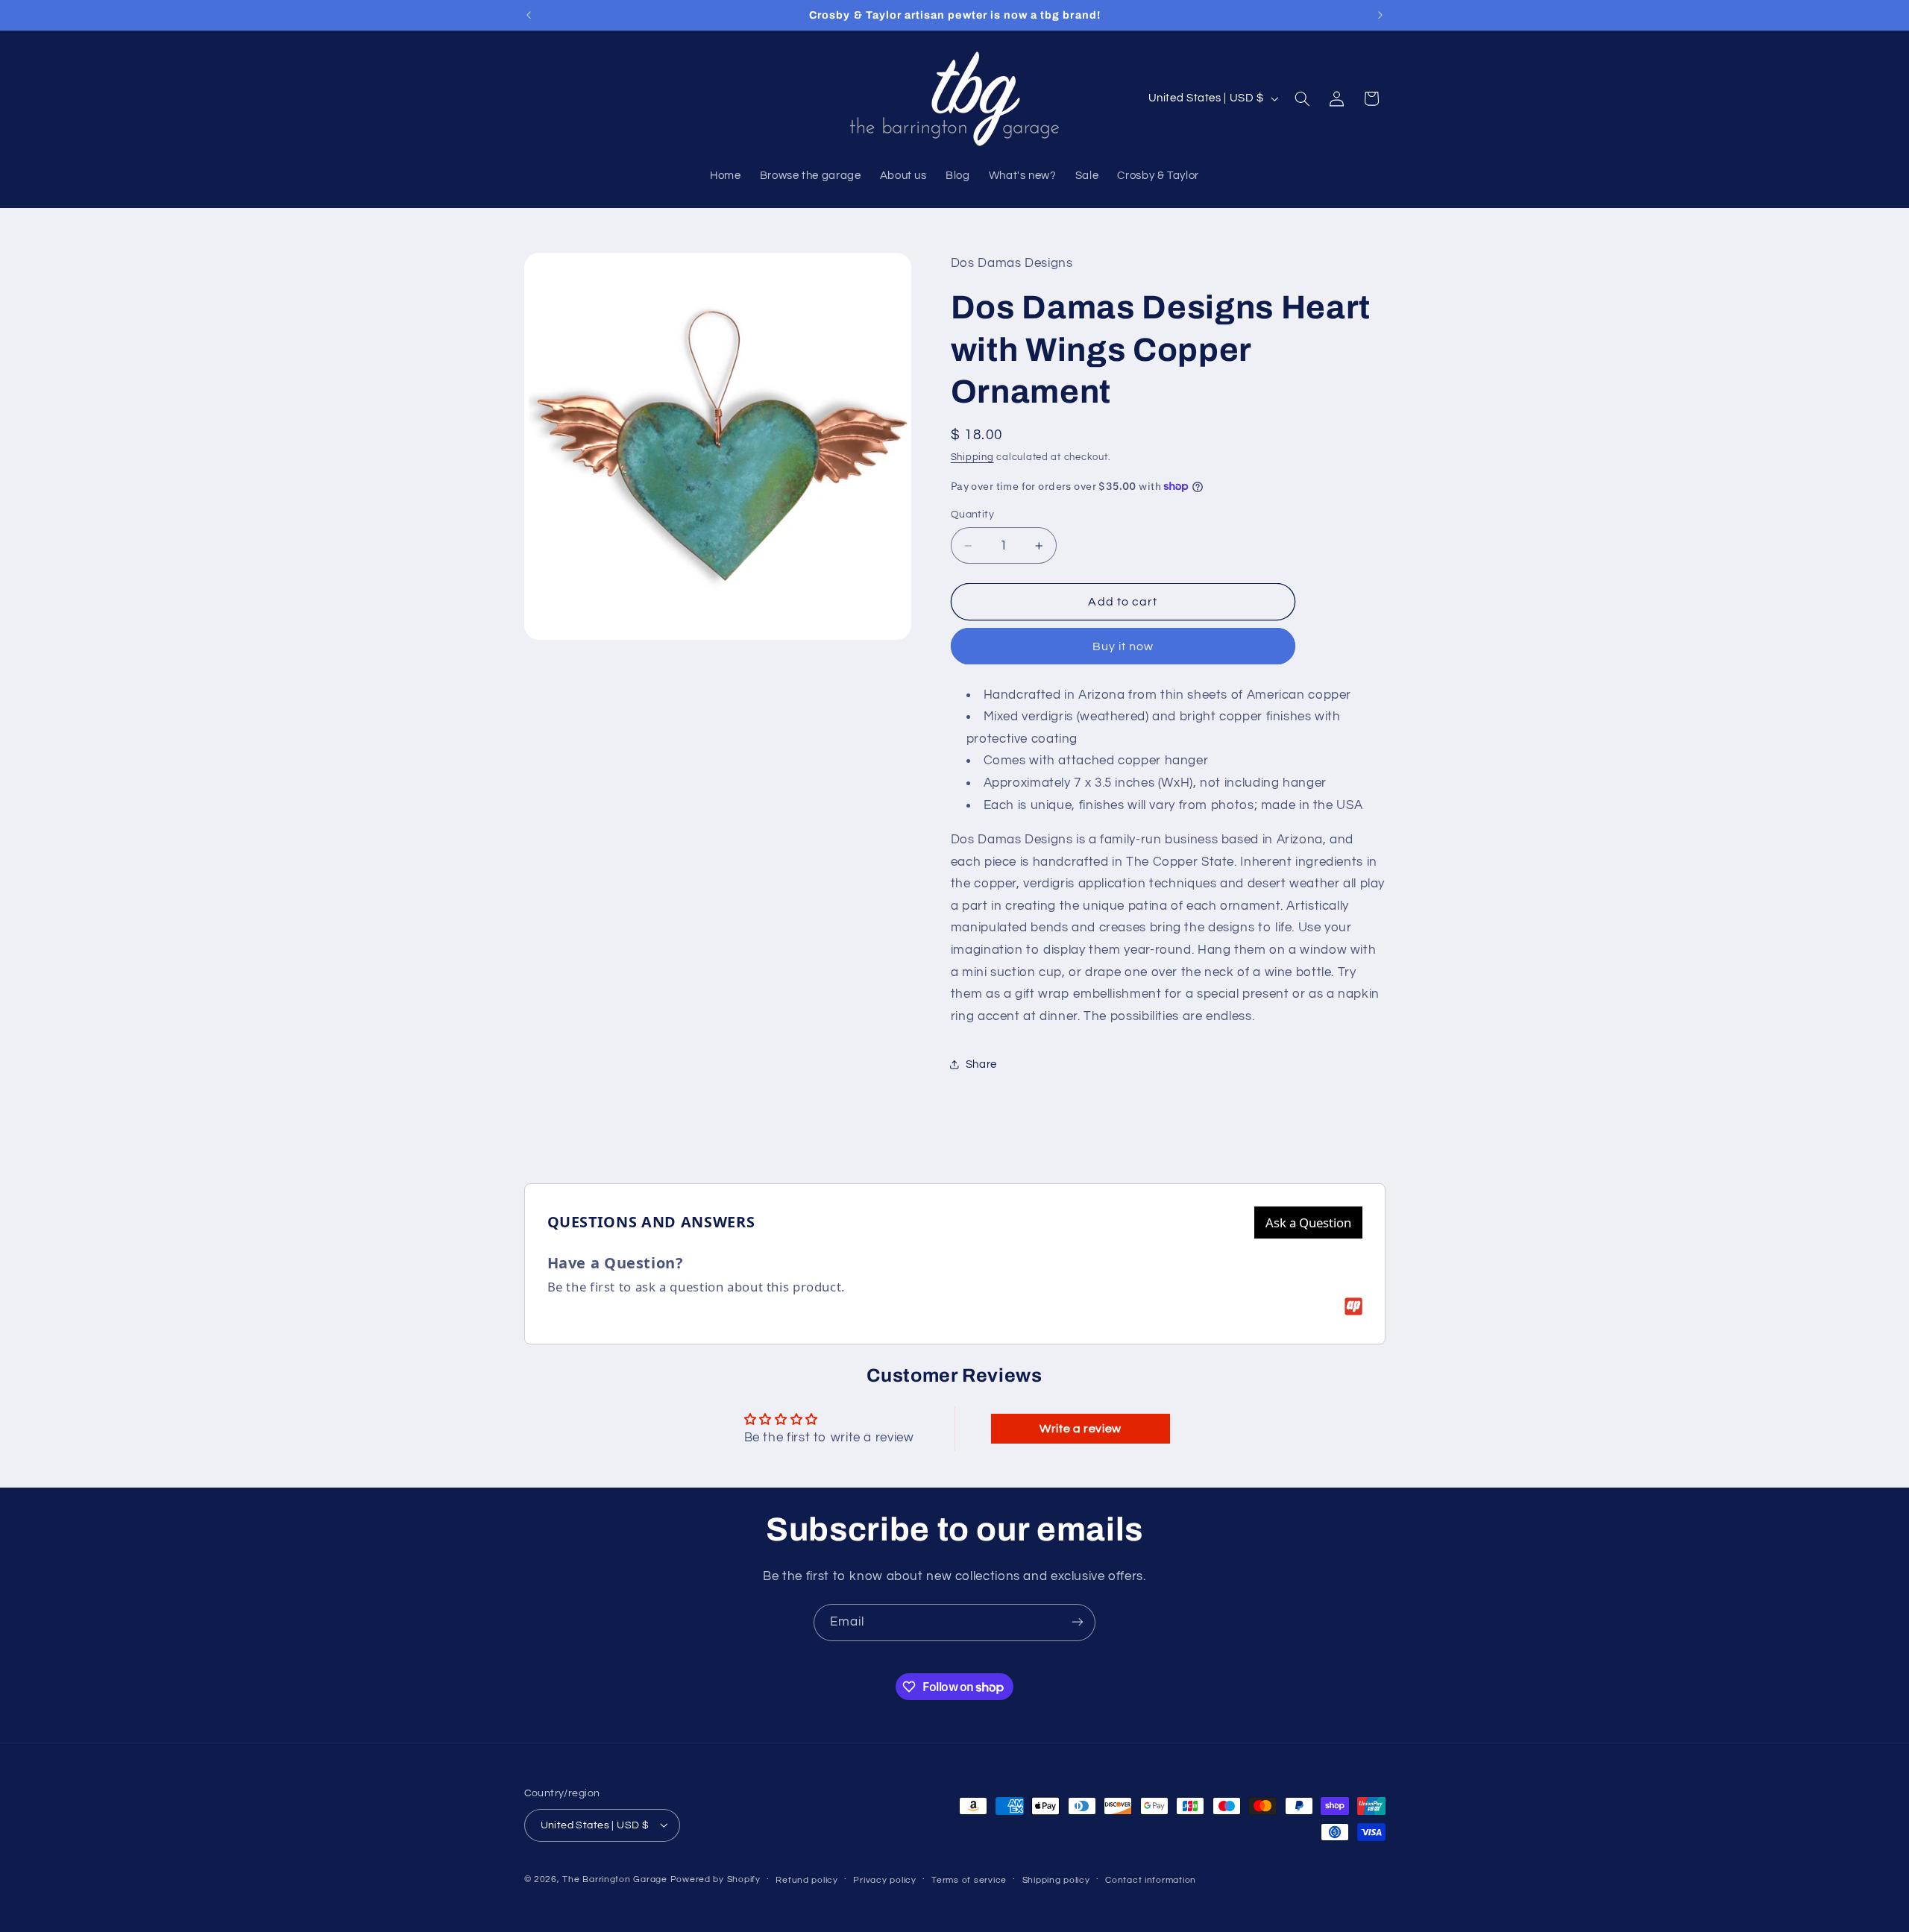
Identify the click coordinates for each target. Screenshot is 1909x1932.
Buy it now (1123, 646)
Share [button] (981, 1064)
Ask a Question (1308, 1223)
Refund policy (807, 1879)
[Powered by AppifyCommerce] (1353, 1306)
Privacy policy (884, 1879)
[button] (1302, 98)
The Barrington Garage (614, 1879)
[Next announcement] (1380, 15)
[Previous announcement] (529, 15)
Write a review (1081, 1429)
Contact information (1151, 1879)
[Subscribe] (1078, 1622)
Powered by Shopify (716, 1879)
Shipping (972, 457)
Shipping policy (1056, 1879)
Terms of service (969, 1879)
